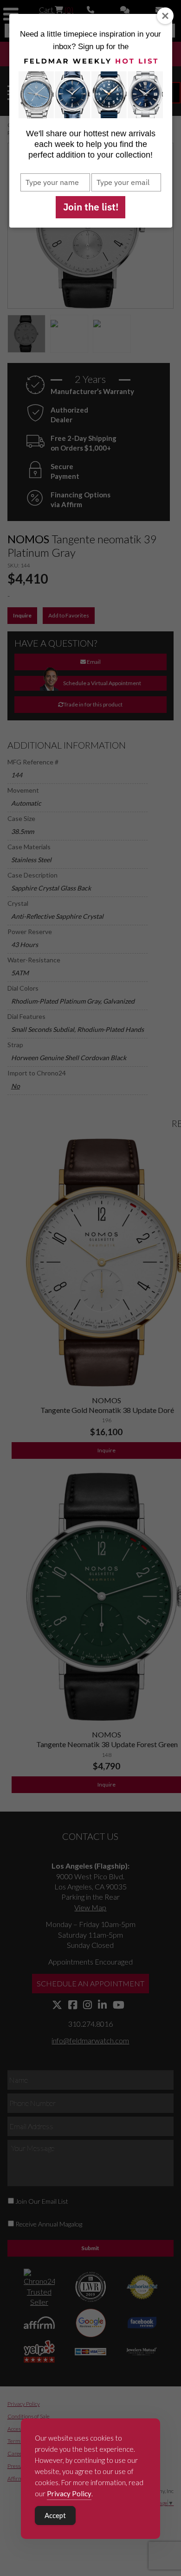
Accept (55, 2515)
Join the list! (91, 207)
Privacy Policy (69, 2493)
